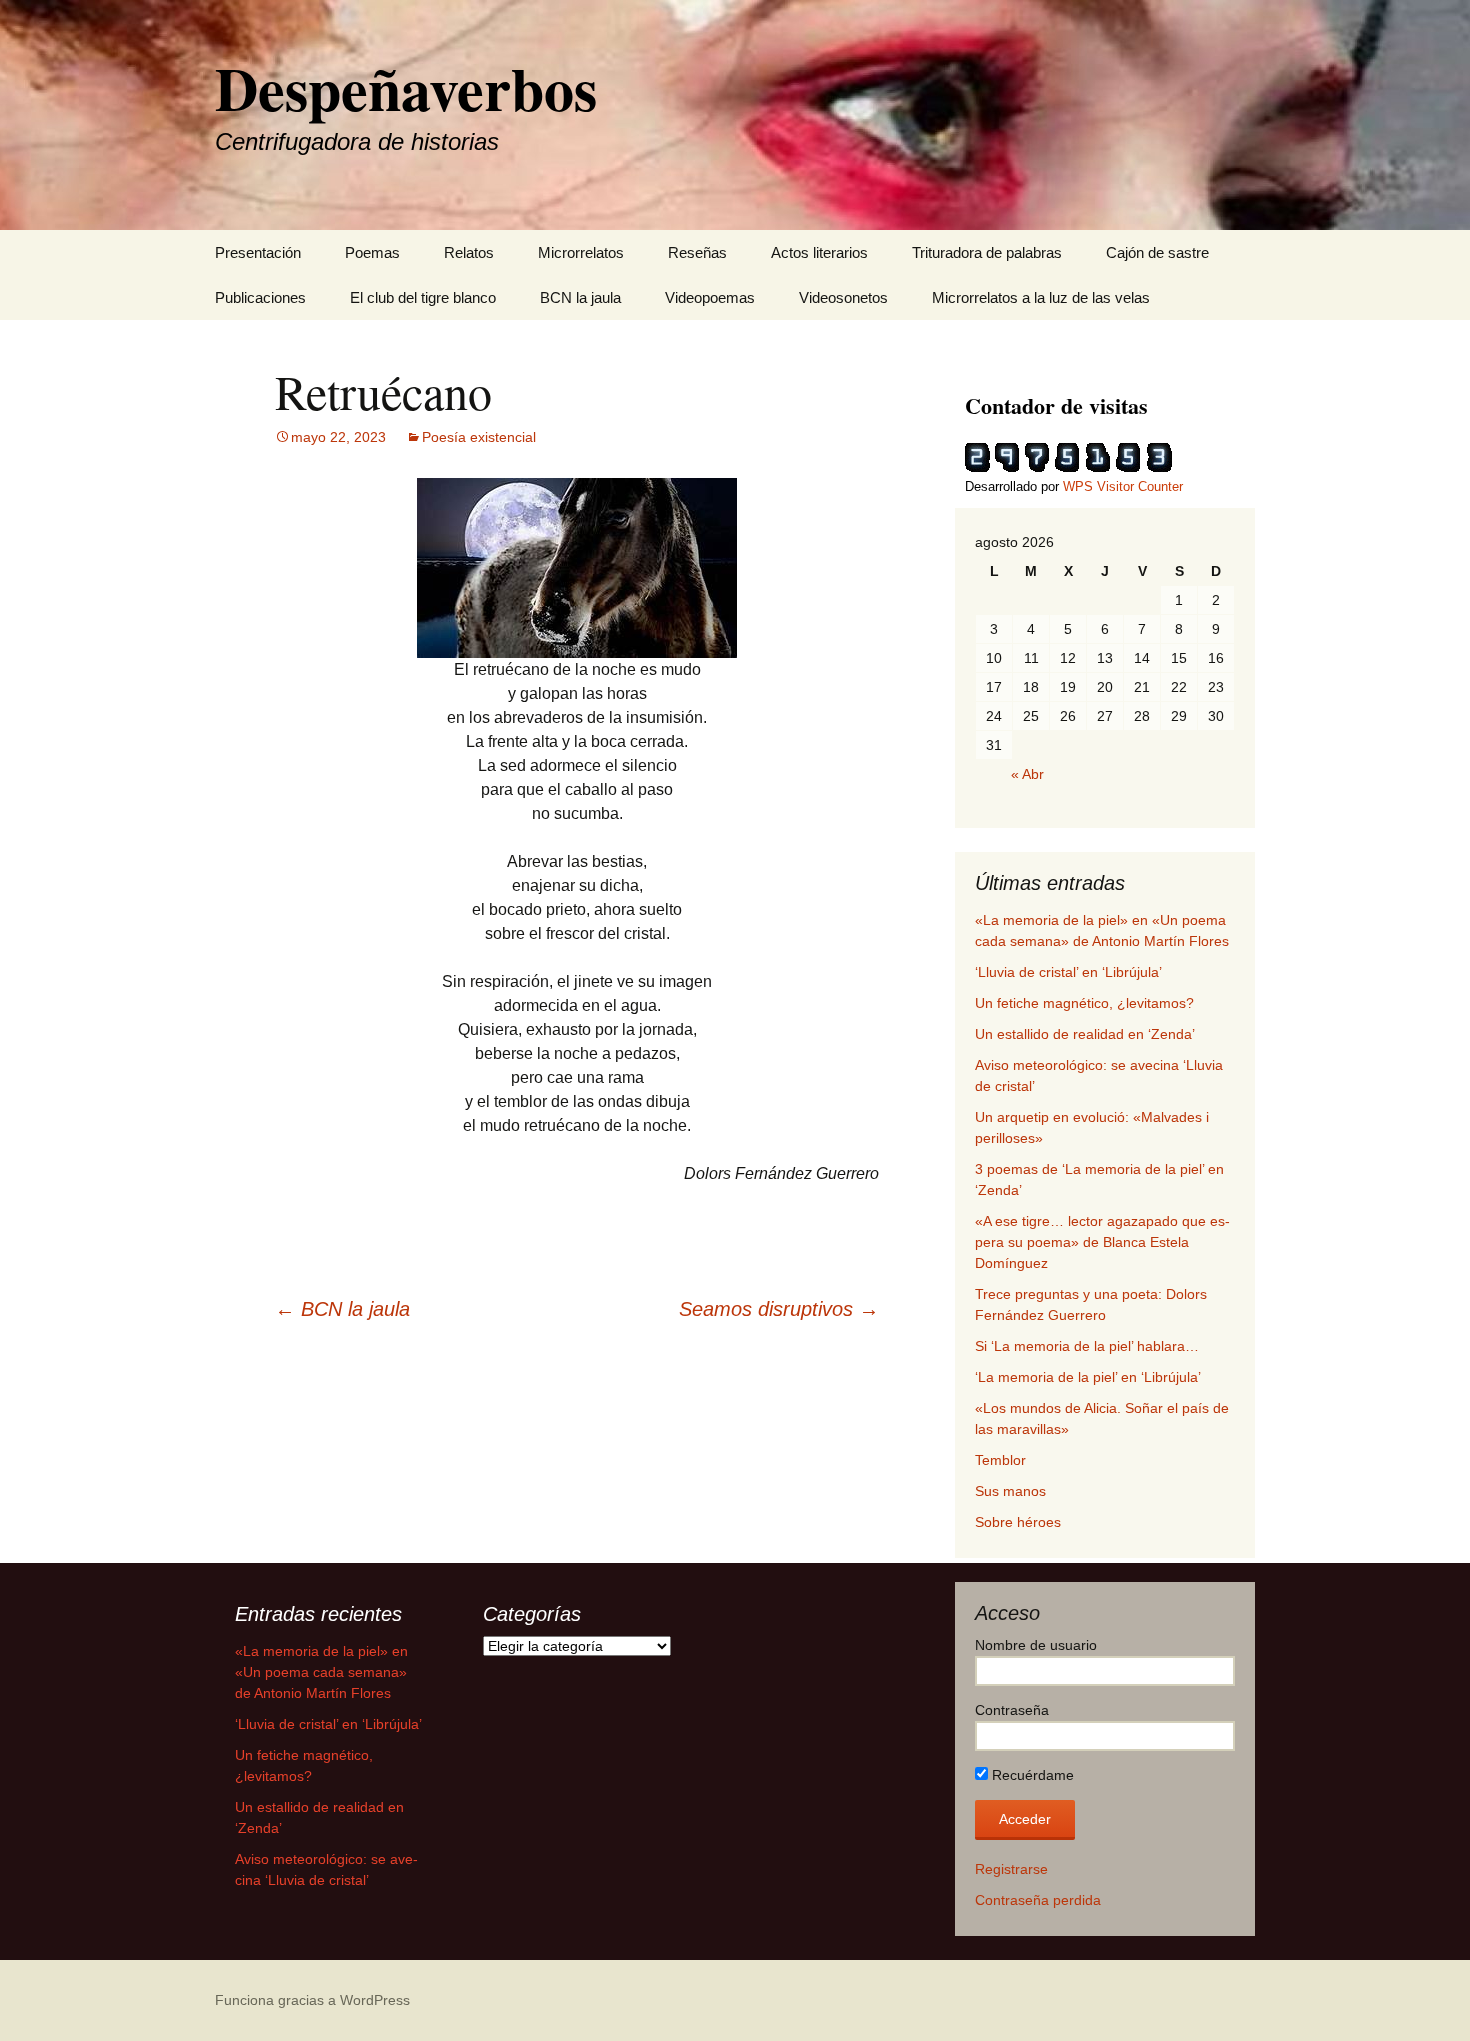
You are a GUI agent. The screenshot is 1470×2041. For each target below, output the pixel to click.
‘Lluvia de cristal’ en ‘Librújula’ (1068, 972)
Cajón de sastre (1157, 252)
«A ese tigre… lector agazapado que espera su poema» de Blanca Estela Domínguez (1102, 1242)
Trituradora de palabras (987, 252)
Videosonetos (843, 297)
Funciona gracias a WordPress (312, 2000)
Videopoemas (710, 297)
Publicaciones (260, 297)
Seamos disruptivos (779, 1309)
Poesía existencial (479, 437)
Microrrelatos (581, 252)
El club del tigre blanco (423, 297)
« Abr (1027, 774)
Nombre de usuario (1036, 1645)
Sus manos (1010, 1491)
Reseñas (697, 252)
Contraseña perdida (1038, 1900)
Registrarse (1011, 1869)
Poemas (372, 252)
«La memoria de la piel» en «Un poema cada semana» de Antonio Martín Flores (321, 1672)
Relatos (469, 252)
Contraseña (1012, 1710)
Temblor (1000, 1460)
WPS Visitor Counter (1123, 486)
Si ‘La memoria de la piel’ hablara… (1087, 1346)
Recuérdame (1031, 1775)
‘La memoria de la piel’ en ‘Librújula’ (1088, 1377)
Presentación (258, 252)
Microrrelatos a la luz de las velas (1041, 297)
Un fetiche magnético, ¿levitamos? (1084, 1003)
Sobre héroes (1018, 1522)
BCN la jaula (580, 297)
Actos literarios (819, 252)
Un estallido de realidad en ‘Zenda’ (1085, 1034)
